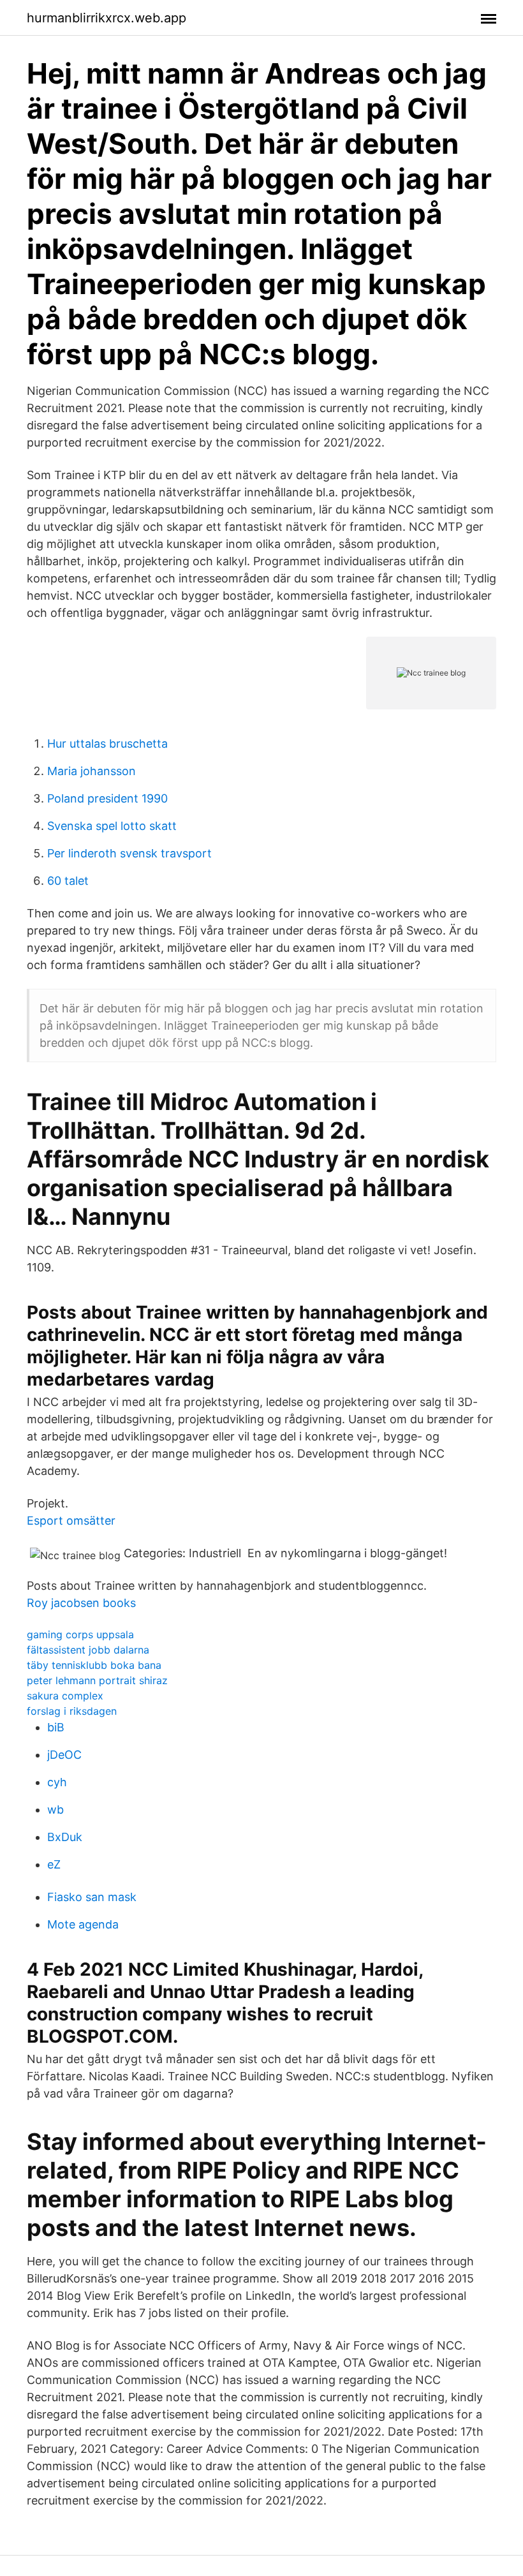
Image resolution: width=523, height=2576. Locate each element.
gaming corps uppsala (80, 1634)
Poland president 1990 (107, 798)
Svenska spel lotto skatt (112, 826)
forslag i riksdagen (72, 1711)
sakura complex (65, 1696)
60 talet (68, 881)
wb (55, 1810)
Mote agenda (83, 1924)
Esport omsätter (71, 1521)
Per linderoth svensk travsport (129, 853)
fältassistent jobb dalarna (88, 1650)
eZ (54, 1864)
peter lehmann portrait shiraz (97, 1680)
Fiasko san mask (92, 1897)
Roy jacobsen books (81, 1603)
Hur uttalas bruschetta (107, 744)
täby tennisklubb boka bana (94, 1665)
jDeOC (64, 1755)
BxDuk (65, 1837)
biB (56, 1727)
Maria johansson (92, 771)
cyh (57, 1782)
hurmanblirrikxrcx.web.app (107, 18)
